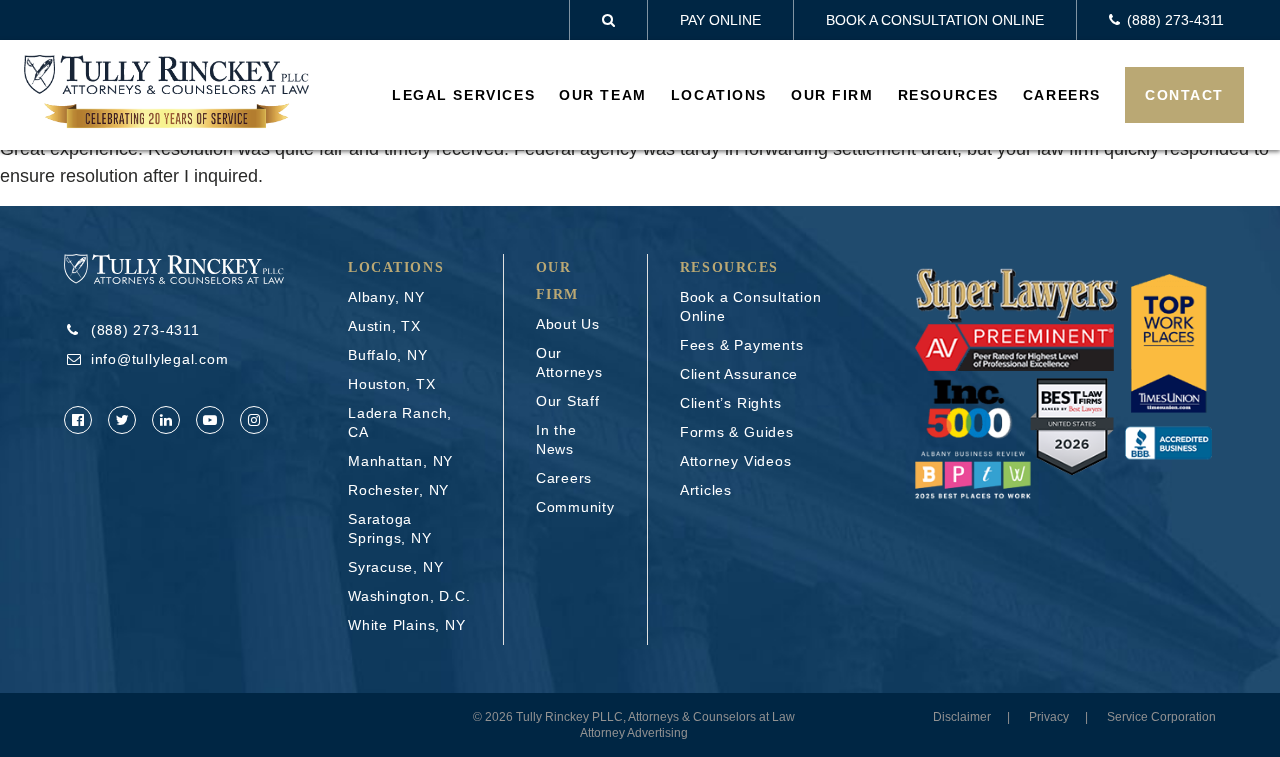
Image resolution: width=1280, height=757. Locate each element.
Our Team (603, 95)
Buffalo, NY (388, 355)
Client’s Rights (731, 403)
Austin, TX (384, 326)
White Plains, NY (406, 625)
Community (575, 507)
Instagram (254, 420)
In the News (556, 439)
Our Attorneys (569, 362)
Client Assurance (739, 374)
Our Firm (832, 95)
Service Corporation (1161, 717)
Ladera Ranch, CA (400, 422)
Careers (1062, 95)
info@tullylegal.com (160, 359)
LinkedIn (166, 420)
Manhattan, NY (400, 461)
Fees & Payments (742, 345)
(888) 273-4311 (145, 330)
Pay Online (720, 20)
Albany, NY (386, 297)
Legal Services (463, 95)
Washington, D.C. (409, 596)
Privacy (1049, 717)
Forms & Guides (737, 432)
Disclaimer (962, 717)
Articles (706, 490)
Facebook (78, 420)
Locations (719, 95)
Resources (948, 95)
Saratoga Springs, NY (390, 528)
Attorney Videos (736, 461)
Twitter (122, 420)
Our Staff (568, 401)
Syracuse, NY (395, 567)
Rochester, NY (398, 490)
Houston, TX (392, 384)
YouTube (210, 420)
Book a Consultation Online (935, 20)
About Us (568, 324)
